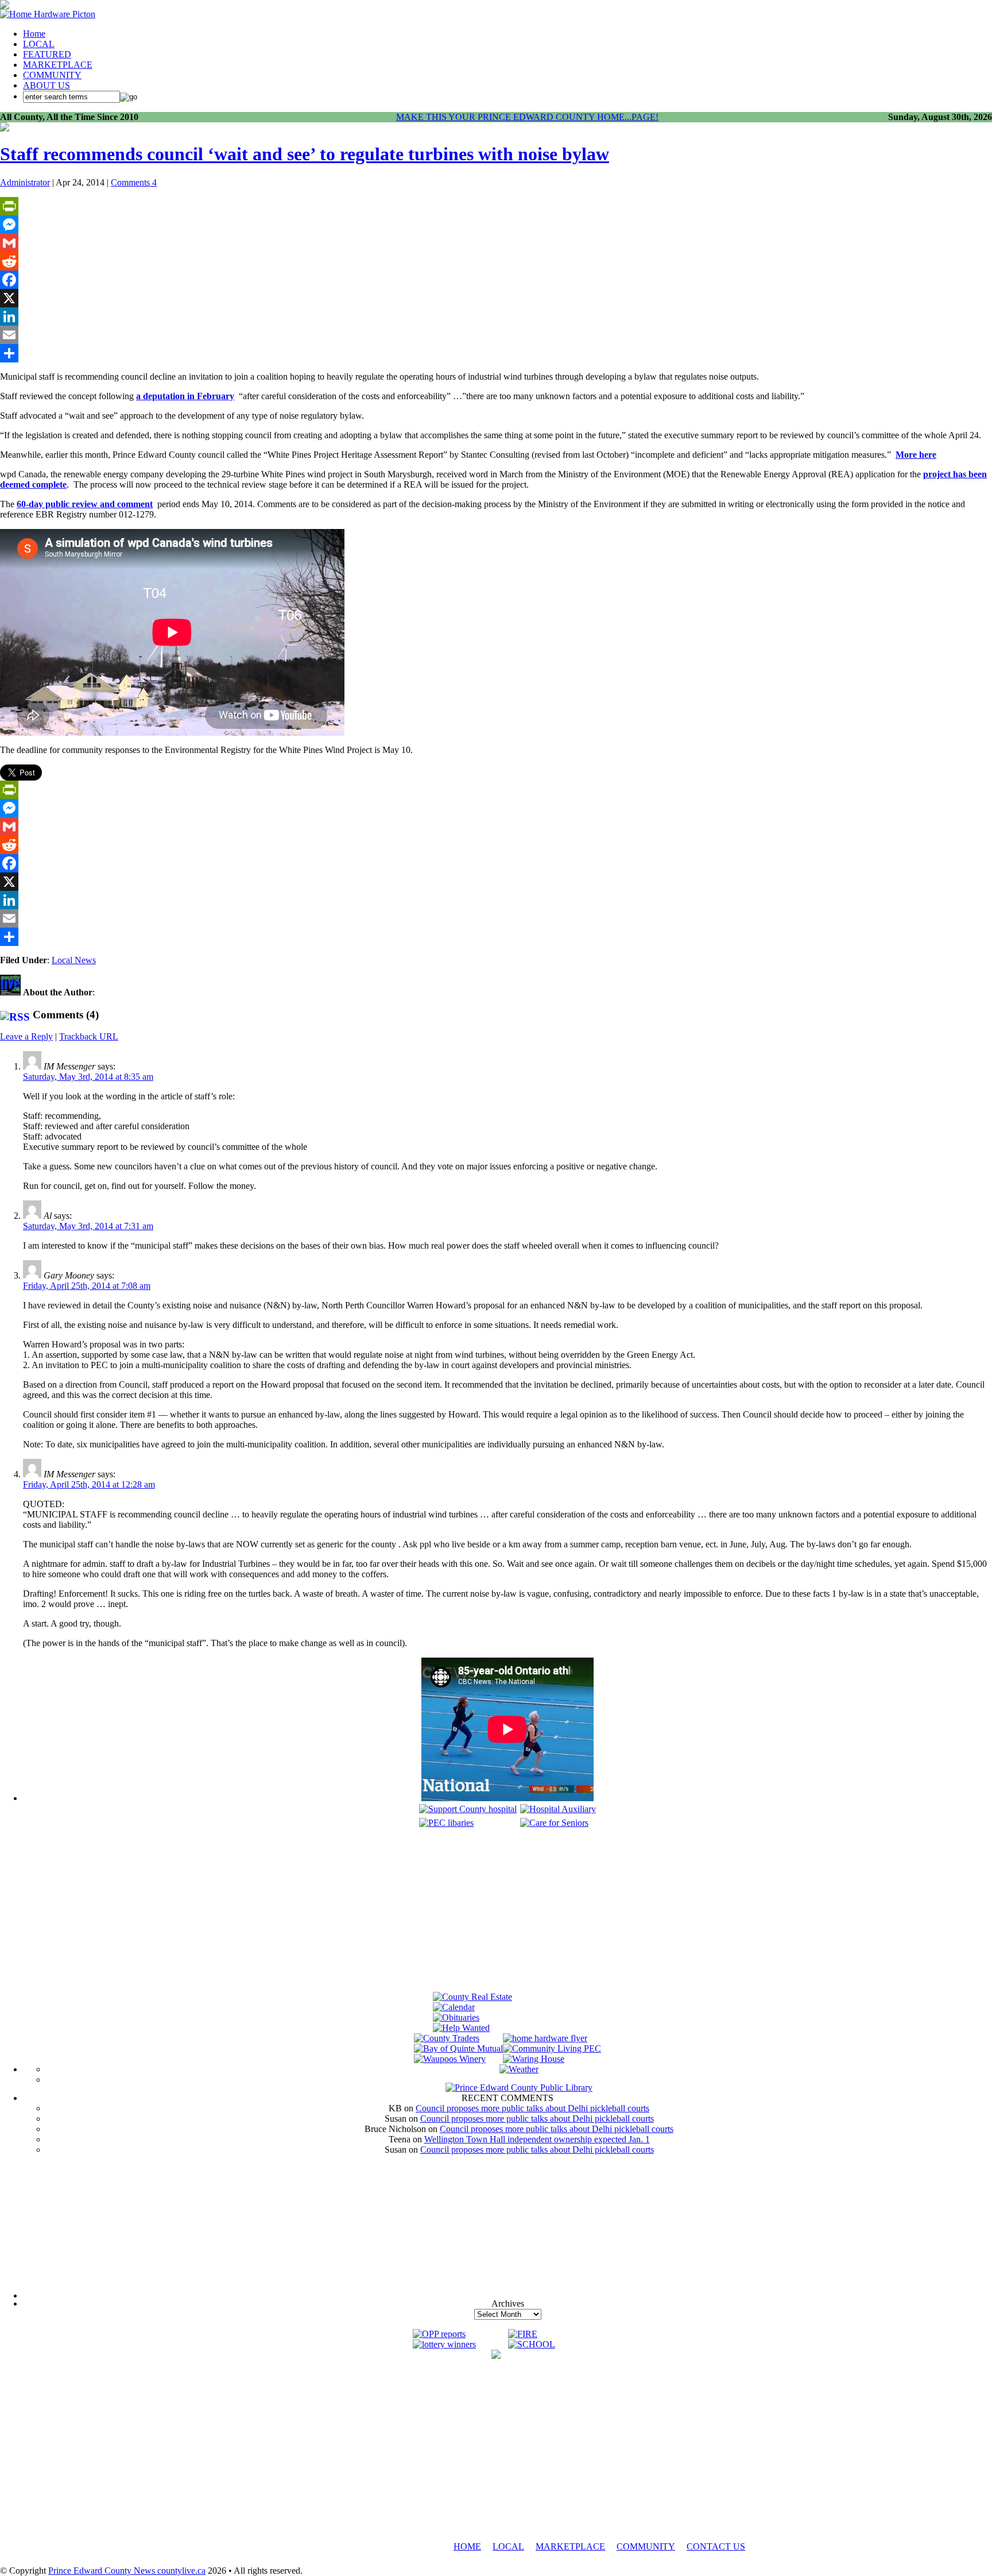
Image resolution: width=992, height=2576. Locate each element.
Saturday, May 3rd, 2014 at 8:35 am (88, 1077)
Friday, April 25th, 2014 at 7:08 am (87, 1286)
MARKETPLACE (58, 65)
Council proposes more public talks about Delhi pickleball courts (532, 2108)
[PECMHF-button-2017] (468, 1809)
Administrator (25, 182)
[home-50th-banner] (48, 14)
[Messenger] (496, 225)
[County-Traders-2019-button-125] (447, 2038)
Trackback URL (89, 1036)
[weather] (519, 2069)
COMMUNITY (52, 75)
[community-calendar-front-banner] (454, 2007)
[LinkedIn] (496, 316)
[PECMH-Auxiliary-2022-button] (558, 1809)
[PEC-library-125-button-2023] (446, 1823)
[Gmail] (496, 243)
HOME (467, 2546)
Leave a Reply (26, 1036)
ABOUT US (46, 85)
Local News (74, 960)
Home (34, 34)
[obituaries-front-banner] (456, 2017)
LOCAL (39, 44)
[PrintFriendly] (496, 206)
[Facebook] (496, 280)
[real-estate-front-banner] (472, 1997)
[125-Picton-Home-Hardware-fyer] (545, 2038)
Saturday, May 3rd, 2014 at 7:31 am (88, 1226)
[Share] (496, 353)
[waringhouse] (534, 2059)
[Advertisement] (507, 1911)
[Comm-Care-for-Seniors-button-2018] (554, 1823)
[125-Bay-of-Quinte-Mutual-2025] (458, 2048)
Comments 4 (134, 182)
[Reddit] (496, 261)
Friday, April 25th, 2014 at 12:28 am (89, 1484)
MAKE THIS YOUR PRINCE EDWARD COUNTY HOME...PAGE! (527, 117)
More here (916, 455)
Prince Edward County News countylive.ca (127, 2571)
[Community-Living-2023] (552, 2048)
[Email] (496, 335)
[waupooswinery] (450, 2059)
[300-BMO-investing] (496, 2356)
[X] (496, 298)
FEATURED (47, 54)
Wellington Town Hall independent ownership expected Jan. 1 (537, 2139)
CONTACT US (716, 2546)
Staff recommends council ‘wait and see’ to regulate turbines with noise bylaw (305, 154)
